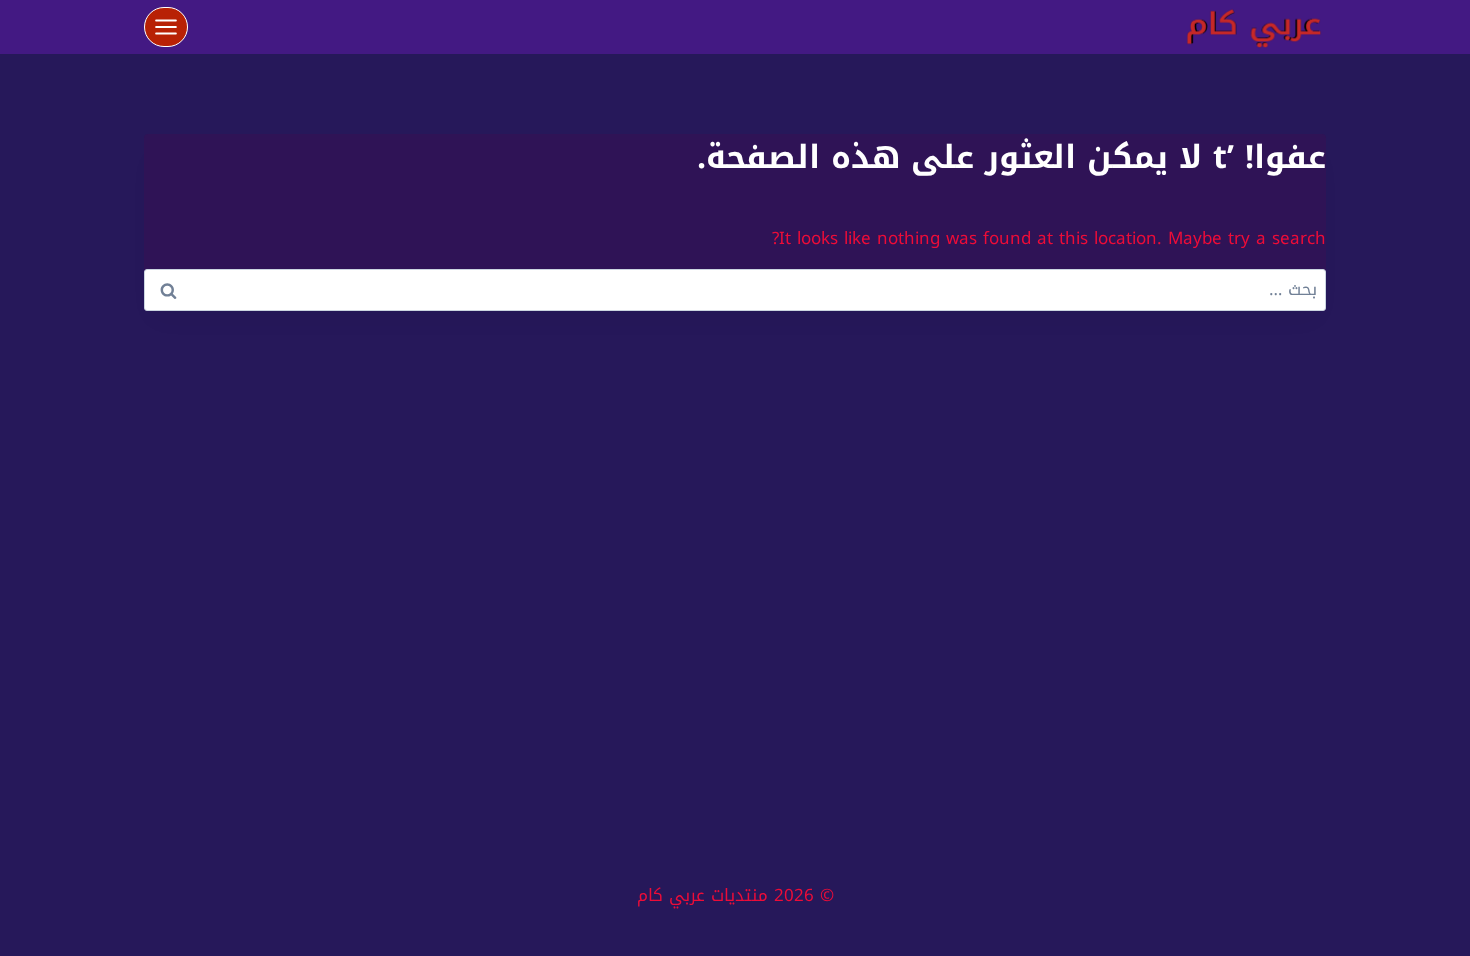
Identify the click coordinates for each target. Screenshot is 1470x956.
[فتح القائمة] (166, 26)
